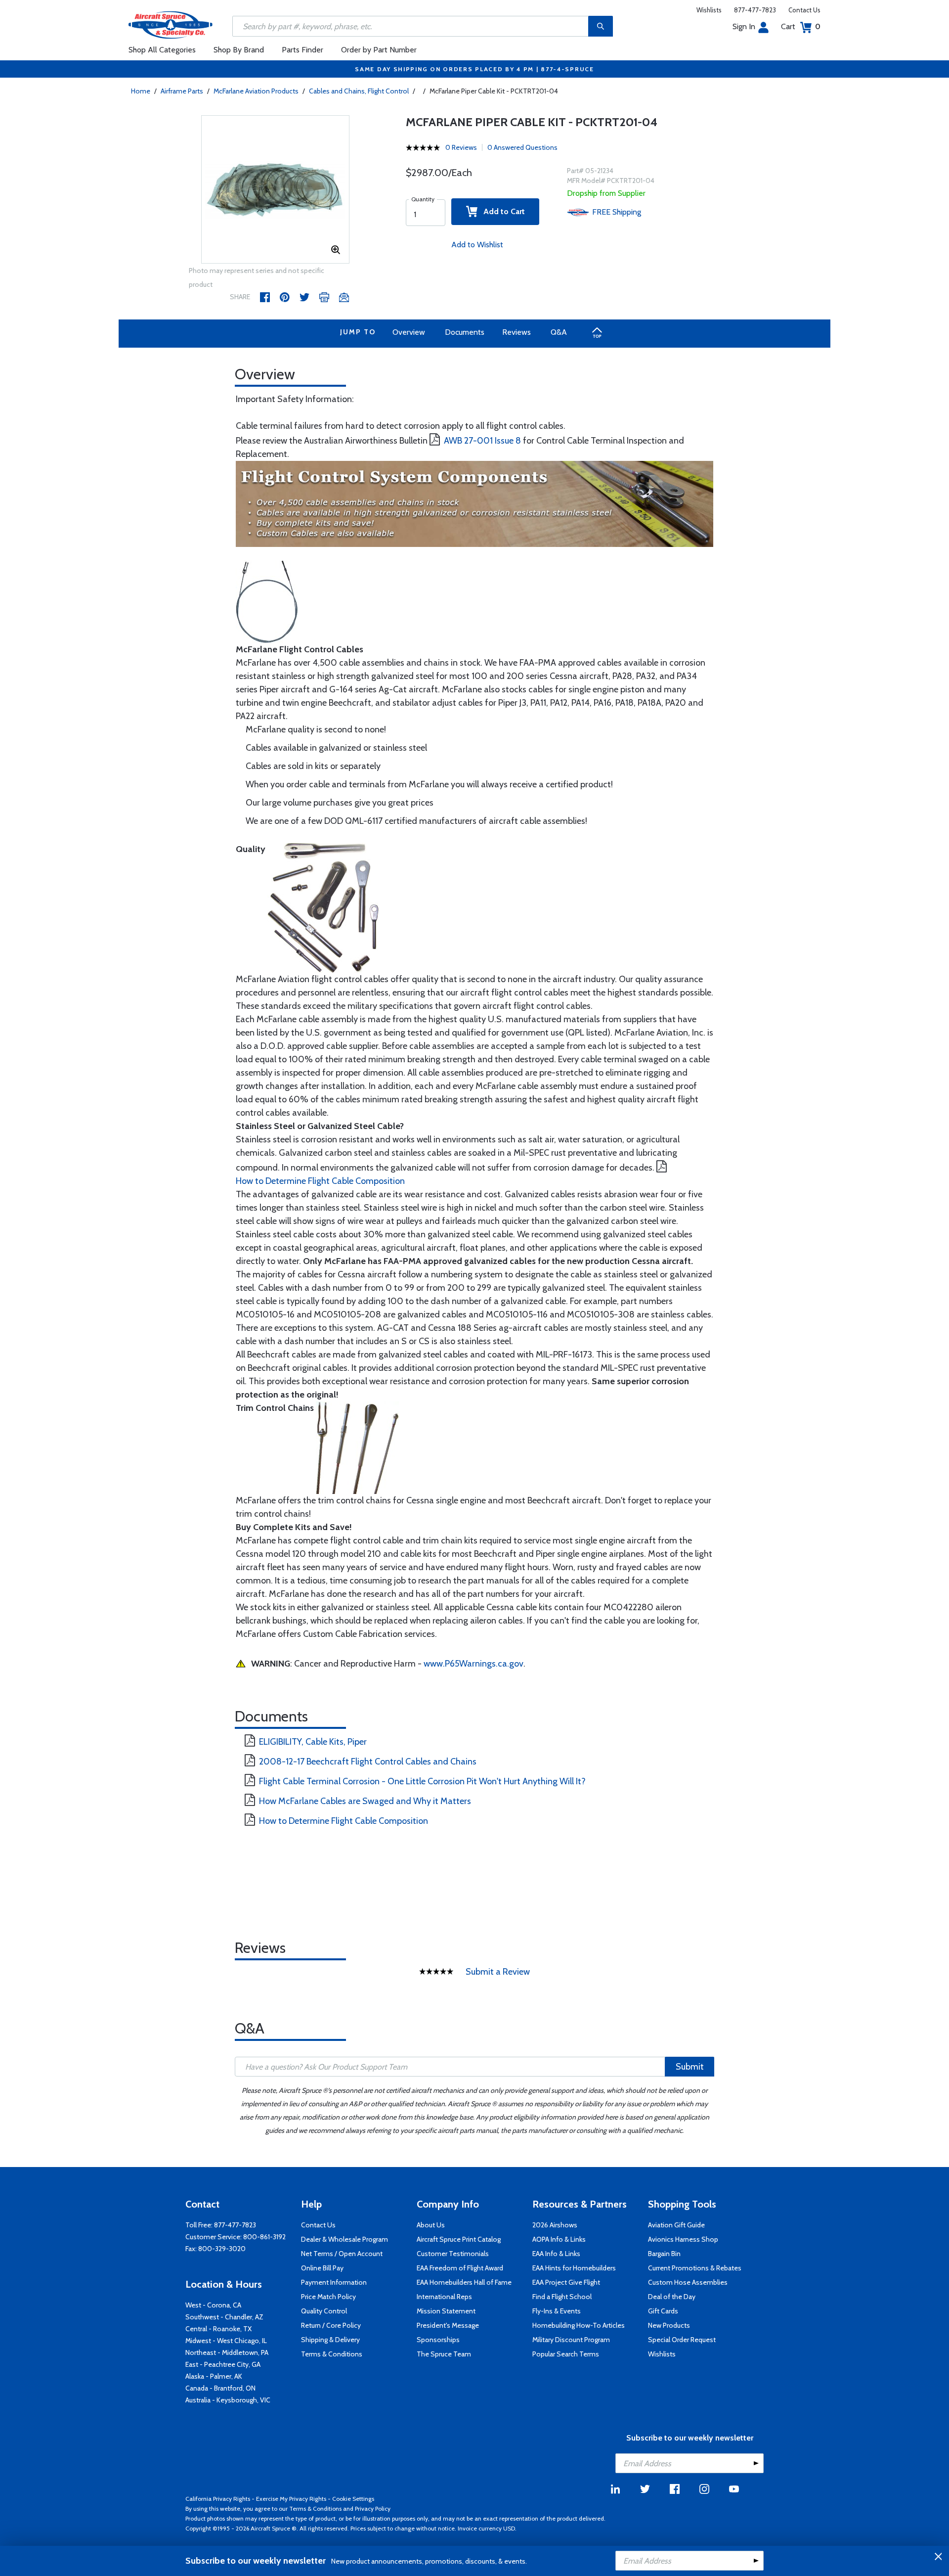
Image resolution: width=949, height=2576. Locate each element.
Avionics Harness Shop (683, 2239)
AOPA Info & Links (559, 2239)
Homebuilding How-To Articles (579, 2325)
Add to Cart (501, 211)
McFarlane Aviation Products (256, 91)
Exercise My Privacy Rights (291, 2499)
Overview (409, 332)
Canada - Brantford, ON (220, 2388)
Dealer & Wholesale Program (345, 2239)
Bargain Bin (664, 2254)
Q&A (559, 332)
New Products (669, 2325)
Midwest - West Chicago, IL (226, 2341)
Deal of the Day (672, 2297)
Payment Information (334, 2282)
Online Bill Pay (322, 2268)
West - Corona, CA (213, 2305)
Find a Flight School (562, 2297)
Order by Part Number (379, 50)
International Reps (444, 2297)
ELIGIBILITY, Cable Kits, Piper (313, 1742)
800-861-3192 (264, 2237)
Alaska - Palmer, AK (214, 2376)
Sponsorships (438, 2340)
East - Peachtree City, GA (223, 2364)
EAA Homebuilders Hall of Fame (464, 2282)
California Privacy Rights (218, 2499)
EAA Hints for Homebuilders (574, 2268)
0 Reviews (461, 147)
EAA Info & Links (556, 2254)
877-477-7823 (755, 10)
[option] (275, 190)
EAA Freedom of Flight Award (460, 2268)
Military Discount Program (571, 2340)
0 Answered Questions (522, 147)
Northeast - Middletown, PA (227, 2352)
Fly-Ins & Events (557, 2311)
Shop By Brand (239, 50)
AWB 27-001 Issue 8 (482, 441)
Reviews (517, 332)
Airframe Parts (182, 91)
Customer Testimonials (453, 2254)
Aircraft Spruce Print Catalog (459, 2239)
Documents (465, 332)
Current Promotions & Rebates (695, 2268)
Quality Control (324, 2311)
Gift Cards (663, 2311)
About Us (431, 2225)
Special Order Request (682, 2340)
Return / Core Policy (331, 2325)
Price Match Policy (328, 2297)
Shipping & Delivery (330, 2340)
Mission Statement (446, 2311)
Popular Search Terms (566, 2354)
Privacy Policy (373, 2508)
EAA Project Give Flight (566, 2282)
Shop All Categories (162, 50)
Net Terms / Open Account (342, 2254)
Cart (801, 26)
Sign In (744, 26)
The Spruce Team (444, 2354)
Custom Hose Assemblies (688, 2282)
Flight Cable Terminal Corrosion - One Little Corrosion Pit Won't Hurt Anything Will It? (422, 1781)
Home (141, 91)
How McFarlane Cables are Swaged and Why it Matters (365, 1801)
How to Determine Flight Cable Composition (320, 1181)
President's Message (448, 2325)
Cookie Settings (353, 2499)
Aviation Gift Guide (676, 2225)
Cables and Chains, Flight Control (359, 91)
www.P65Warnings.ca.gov (474, 1664)
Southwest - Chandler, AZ (224, 2317)
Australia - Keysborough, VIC (228, 2400)
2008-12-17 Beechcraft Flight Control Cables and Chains (368, 1762)
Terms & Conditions (332, 2354)
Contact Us (804, 10)
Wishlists (709, 10)
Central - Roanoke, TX (218, 2329)
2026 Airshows (555, 2225)
